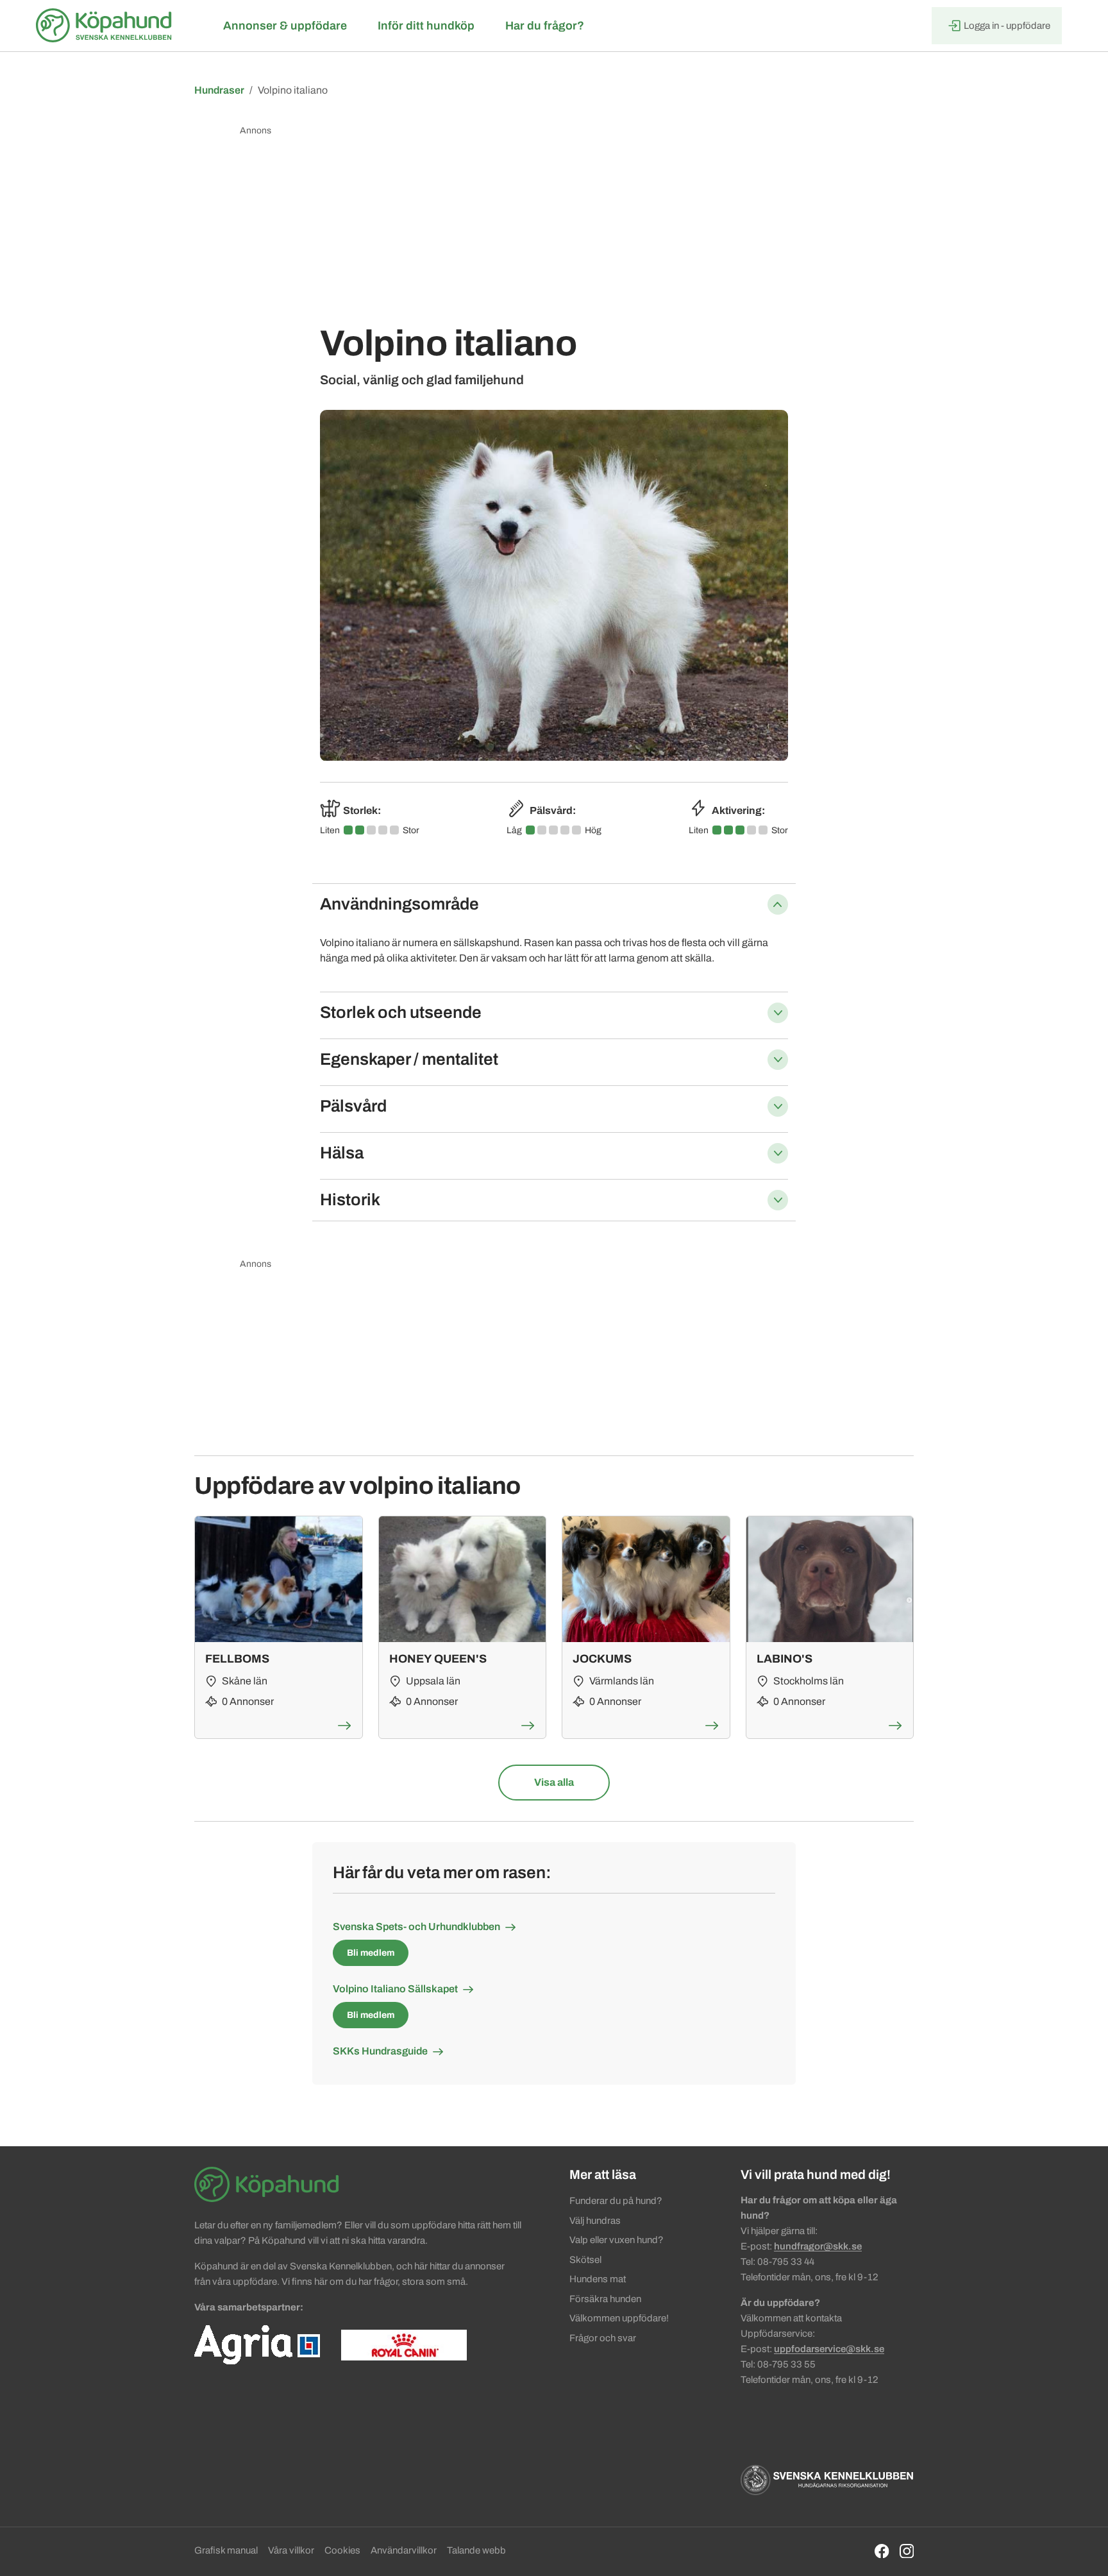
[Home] (106, 26)
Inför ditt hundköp (426, 26)
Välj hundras (595, 2221)
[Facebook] (882, 2551)
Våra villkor (291, 2550)
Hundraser (219, 90)
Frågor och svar (603, 2338)
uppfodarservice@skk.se (829, 2349)
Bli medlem (371, 1953)
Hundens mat (598, 2279)
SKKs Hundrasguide (380, 2051)
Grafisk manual (226, 2550)
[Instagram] (907, 2551)
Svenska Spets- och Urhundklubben (416, 1927)
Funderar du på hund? (616, 2201)
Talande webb (476, 2550)
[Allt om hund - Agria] (257, 2344)
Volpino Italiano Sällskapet (395, 1989)
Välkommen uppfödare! (619, 2318)
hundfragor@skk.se (818, 2246)
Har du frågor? (545, 26)
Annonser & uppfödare (285, 26)
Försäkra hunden (605, 2299)
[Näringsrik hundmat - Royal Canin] (404, 2344)
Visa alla (554, 1782)
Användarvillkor (404, 2550)
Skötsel (585, 2260)
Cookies (342, 2550)
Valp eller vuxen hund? (617, 2240)
